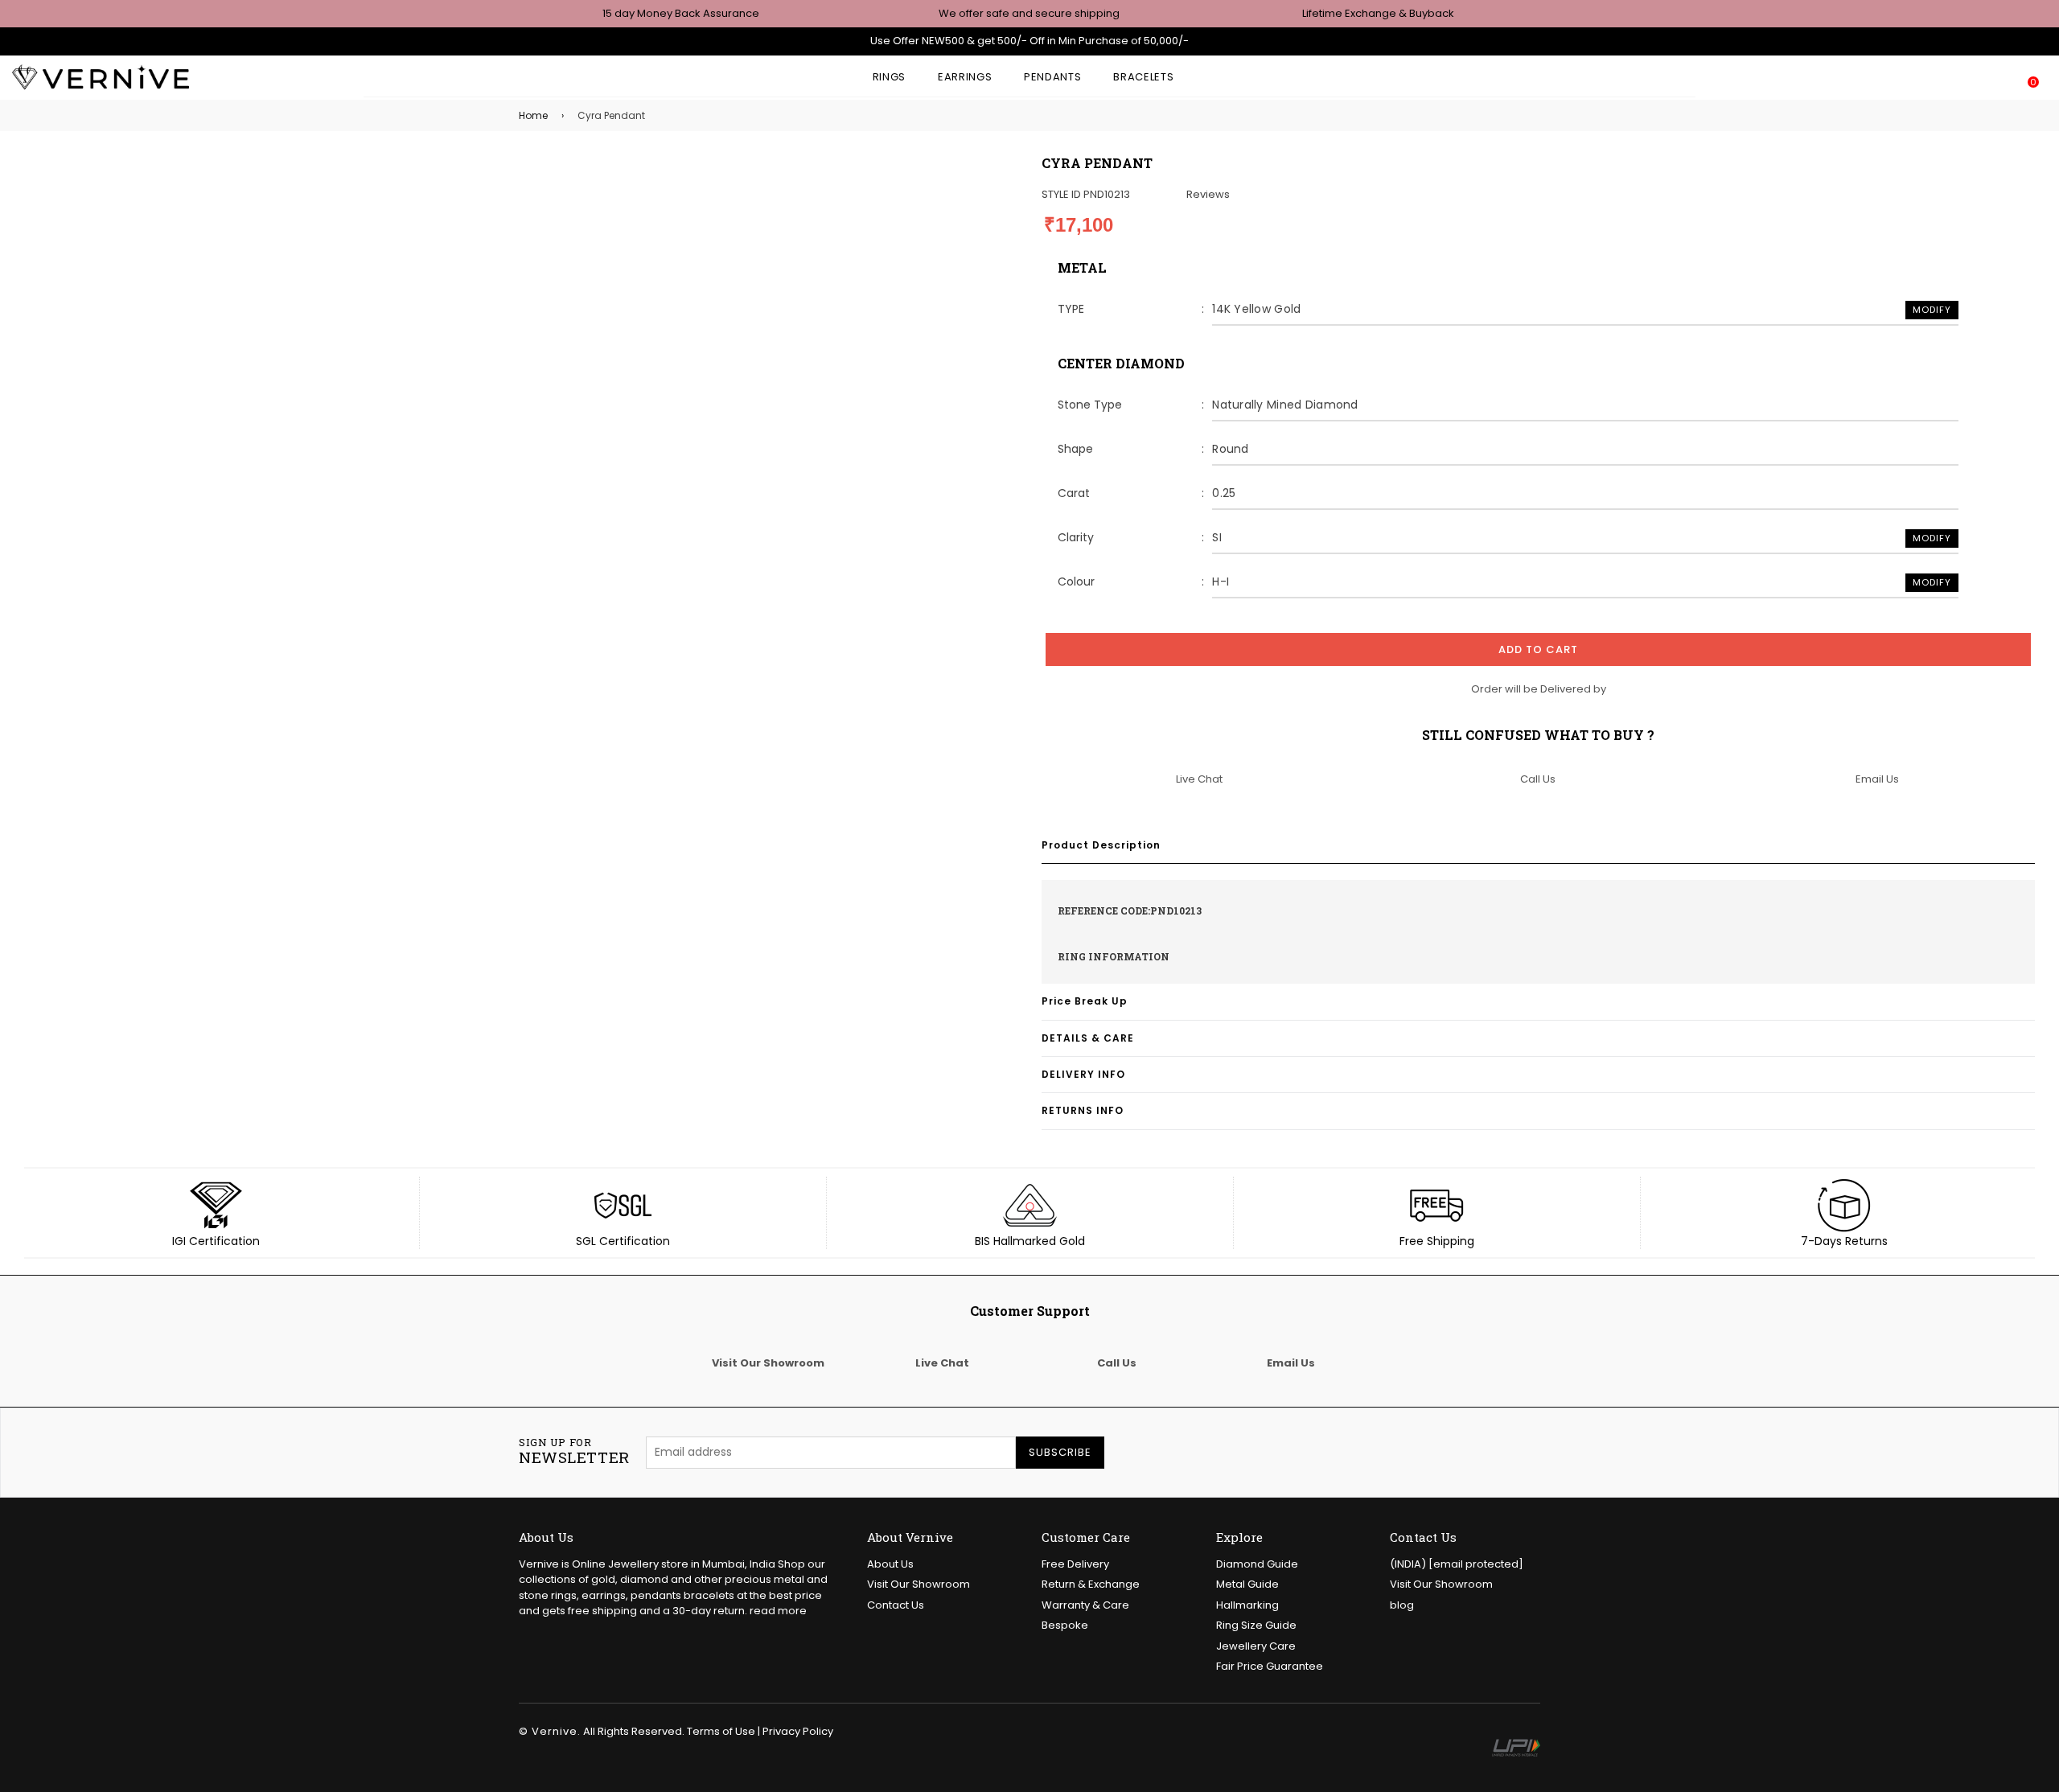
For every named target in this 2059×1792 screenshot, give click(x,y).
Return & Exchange (1091, 1584)
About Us (890, 1564)
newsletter (574, 1452)
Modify (1932, 310)
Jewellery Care (1256, 1646)
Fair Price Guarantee (1270, 1666)
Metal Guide (1247, 1584)
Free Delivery (1075, 1564)
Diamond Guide (1257, 1564)
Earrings (965, 77)
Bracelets (1143, 77)
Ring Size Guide (1256, 1625)
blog (1402, 1605)
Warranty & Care (1085, 1605)
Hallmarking (1247, 1605)
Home (533, 115)
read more (778, 1611)
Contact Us (896, 1605)
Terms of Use (721, 1731)
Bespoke (1065, 1625)
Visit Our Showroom (919, 1584)
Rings (889, 77)
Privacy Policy (798, 1731)
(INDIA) (1457, 1564)
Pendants (1052, 77)
